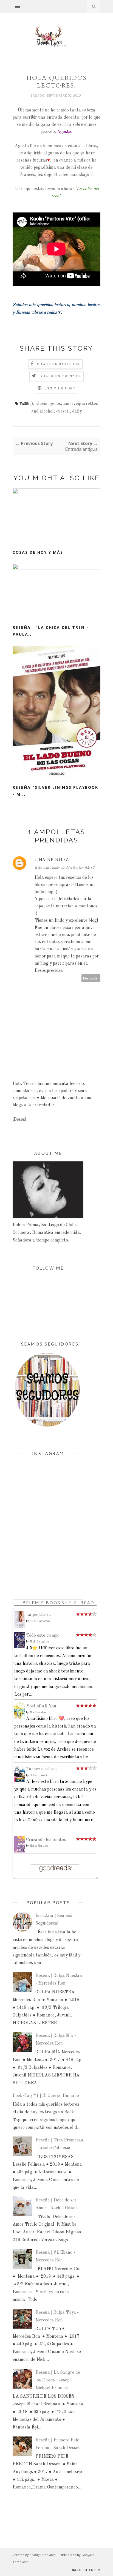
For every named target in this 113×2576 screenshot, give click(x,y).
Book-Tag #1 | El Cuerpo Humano (46, 2096)
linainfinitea (52, 859)
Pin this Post (60, 389)
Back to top (84, 2570)
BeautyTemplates (43, 2555)
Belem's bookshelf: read (58, 1602)
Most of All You (41, 1706)
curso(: (63, 411)
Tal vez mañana (42, 1769)
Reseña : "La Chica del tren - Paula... (51, 631)
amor (68, 404)
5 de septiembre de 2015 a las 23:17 (64, 868)
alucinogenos (48, 404)
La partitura (39, 1615)
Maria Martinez (39, 1846)
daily (77, 411)
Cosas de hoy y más (38, 552)
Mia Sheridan (38, 1712)
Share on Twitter (60, 376)
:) (32, 404)
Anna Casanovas (40, 1621)
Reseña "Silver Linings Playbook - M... (55, 791)
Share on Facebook (58, 364)
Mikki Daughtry (39, 1642)
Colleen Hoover (39, 1775)
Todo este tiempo (43, 1636)
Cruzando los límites (46, 1840)
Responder (91, 978)
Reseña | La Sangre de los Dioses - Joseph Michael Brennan (58, 2380)
